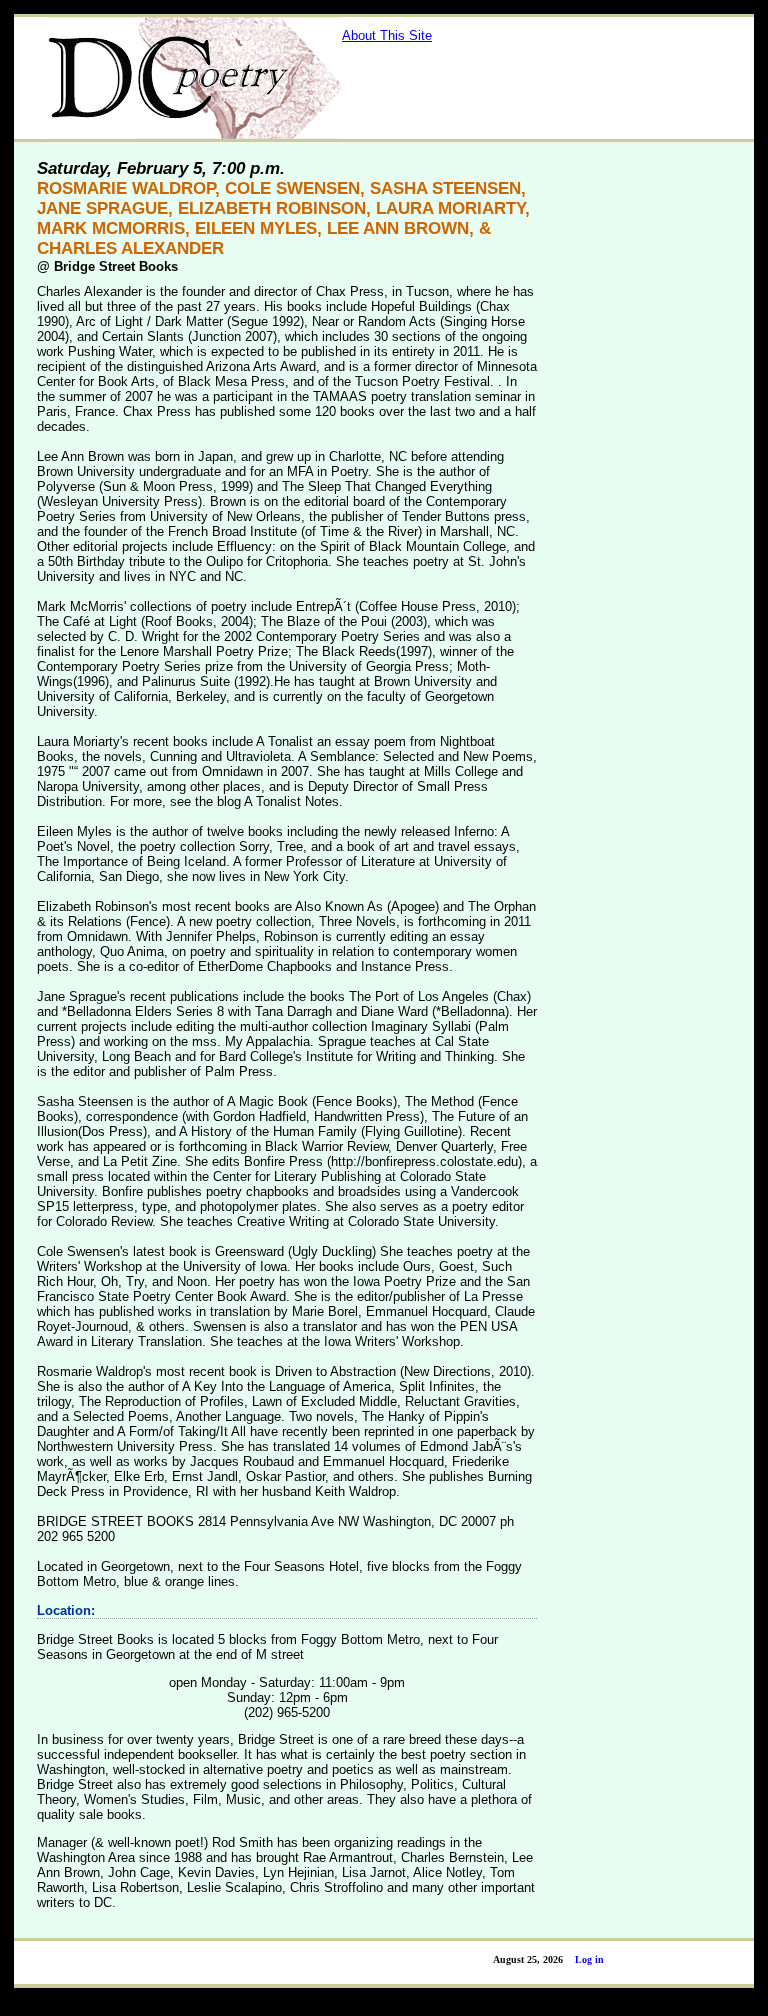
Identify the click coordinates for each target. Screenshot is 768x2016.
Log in (589, 1959)
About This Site (387, 35)
